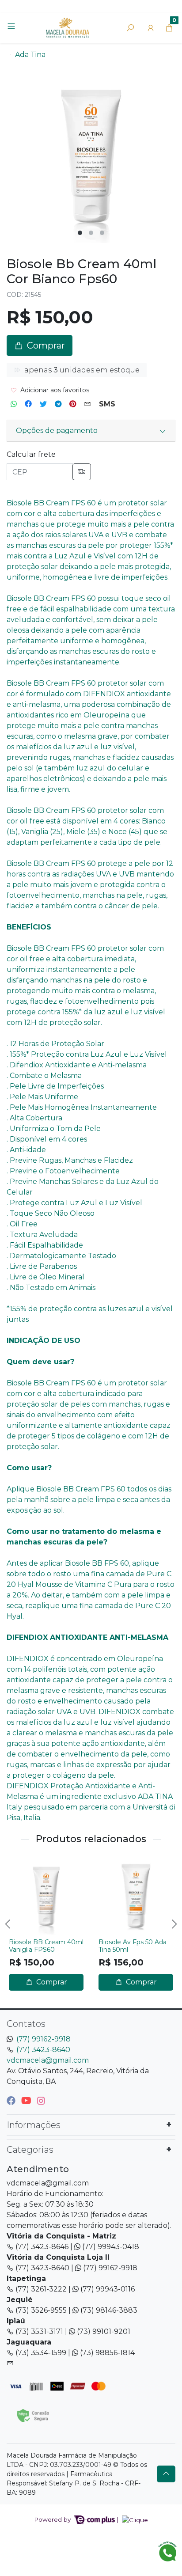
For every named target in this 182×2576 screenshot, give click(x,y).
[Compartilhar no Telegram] (58, 404)
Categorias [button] (30, 2150)
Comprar (51, 1982)
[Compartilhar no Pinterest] (73, 404)
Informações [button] (34, 2125)
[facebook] (12, 2101)
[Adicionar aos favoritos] (20, 1865)
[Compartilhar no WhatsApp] (14, 404)
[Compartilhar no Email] (87, 404)
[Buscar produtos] (130, 28)
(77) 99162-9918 (44, 2039)
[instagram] (41, 2101)
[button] (151, 28)
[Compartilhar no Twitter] (43, 404)
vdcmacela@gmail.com (48, 2060)
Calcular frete (31, 454)
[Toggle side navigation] (12, 27)
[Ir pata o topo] (166, 2474)
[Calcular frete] (82, 472)
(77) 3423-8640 (43, 2050)
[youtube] (27, 2101)
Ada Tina (30, 55)
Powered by (53, 2519)
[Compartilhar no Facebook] (28, 404)
